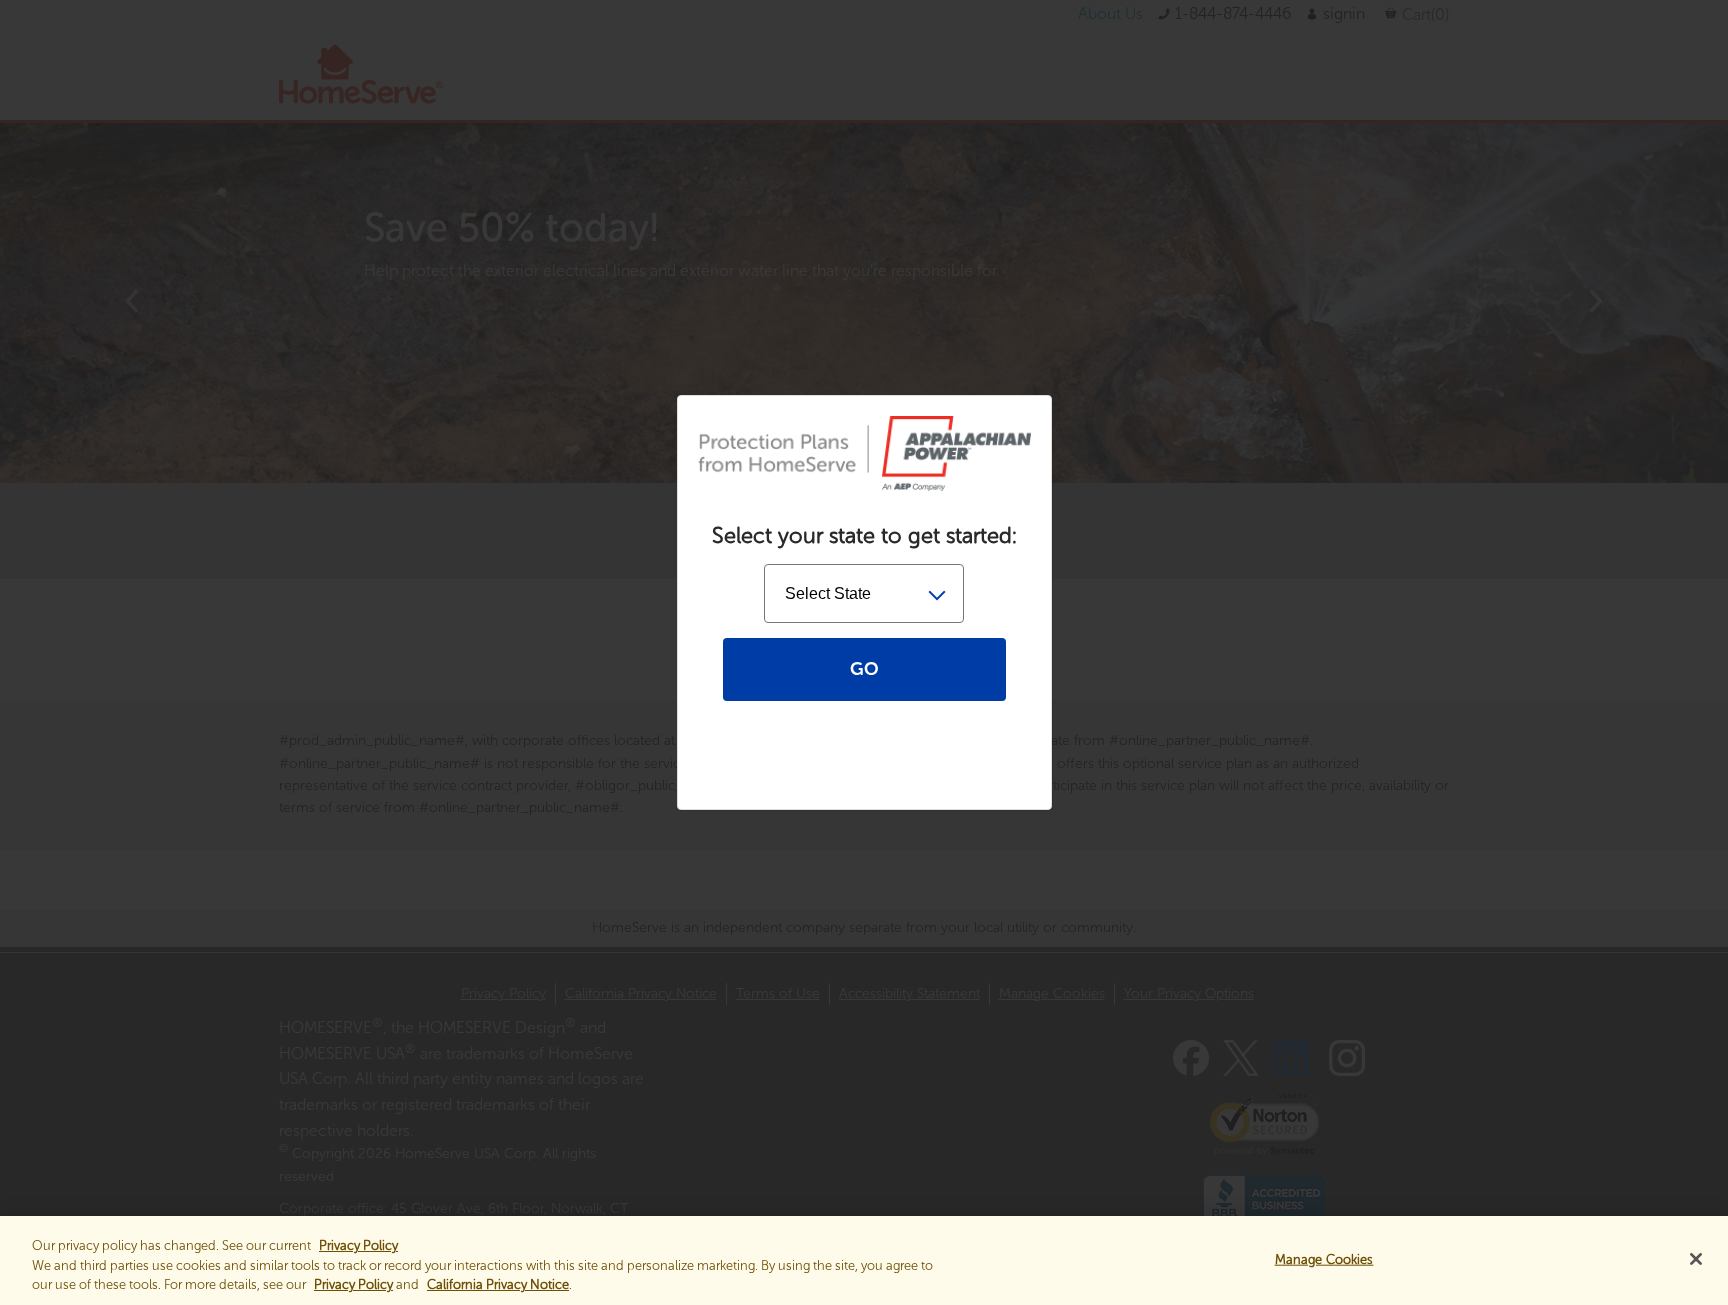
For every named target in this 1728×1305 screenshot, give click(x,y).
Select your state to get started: (864, 536)
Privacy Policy (353, 1284)
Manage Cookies (1324, 1258)
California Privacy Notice (498, 1284)
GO (864, 669)
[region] (864, 1260)
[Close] (1696, 1259)
